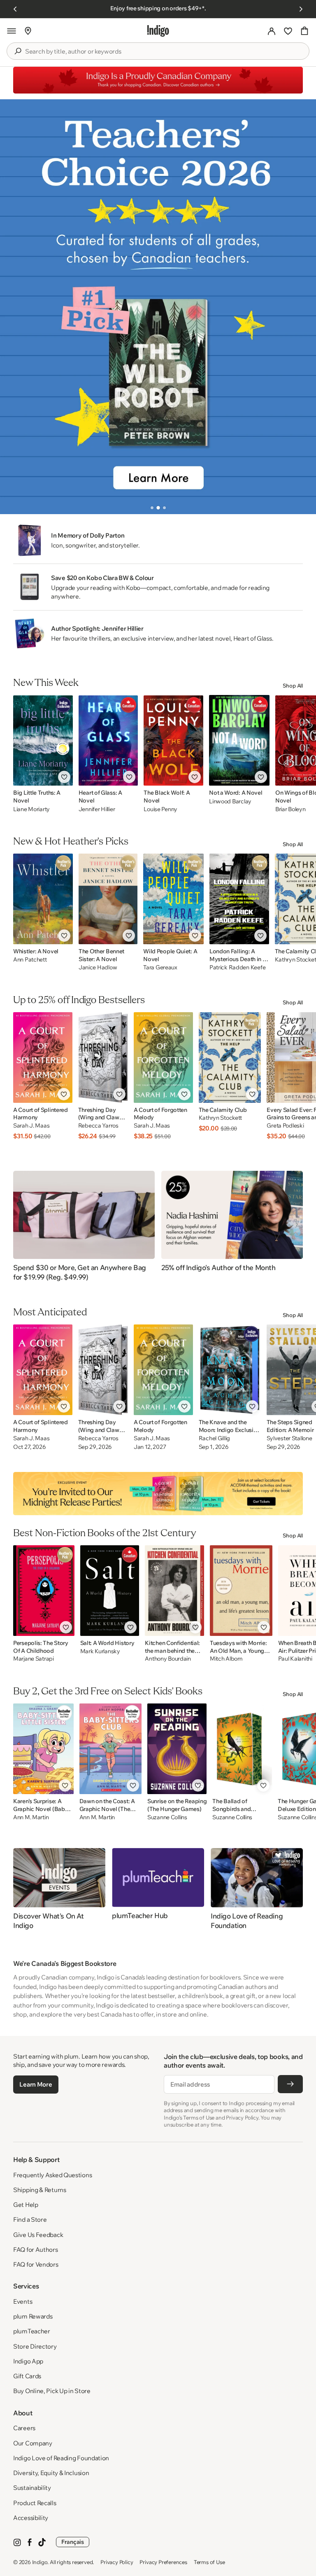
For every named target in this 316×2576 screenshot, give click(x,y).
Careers (24, 2428)
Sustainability (32, 2488)
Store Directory (35, 2346)
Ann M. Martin (31, 1817)
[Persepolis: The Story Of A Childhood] (44, 1591)
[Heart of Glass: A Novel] (108, 740)
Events (23, 2301)
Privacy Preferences (163, 2562)
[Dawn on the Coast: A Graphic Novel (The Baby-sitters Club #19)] (110, 1749)
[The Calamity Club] (230, 1058)
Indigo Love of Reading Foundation (61, 2458)
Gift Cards (27, 2376)
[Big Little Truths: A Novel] (43, 740)
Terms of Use (209, 2562)
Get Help (26, 2205)
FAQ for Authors (36, 2250)
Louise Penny (160, 809)
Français (73, 2542)
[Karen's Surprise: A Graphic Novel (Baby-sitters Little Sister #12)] (43, 1749)
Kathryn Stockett (221, 1118)
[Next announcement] (301, 9)
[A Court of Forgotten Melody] (163, 1058)
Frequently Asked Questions (52, 2175)
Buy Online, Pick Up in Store (52, 2391)
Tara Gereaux (160, 967)
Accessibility (31, 2518)
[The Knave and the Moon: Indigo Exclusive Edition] (230, 1370)
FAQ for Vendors (36, 2264)
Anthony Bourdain (168, 1659)
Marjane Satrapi (34, 1659)
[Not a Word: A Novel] (239, 740)
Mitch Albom (226, 1659)
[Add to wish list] (64, 777)
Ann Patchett (30, 960)
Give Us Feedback (38, 2235)
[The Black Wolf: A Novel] (173, 740)
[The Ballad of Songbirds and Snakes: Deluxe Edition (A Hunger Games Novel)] (242, 1749)
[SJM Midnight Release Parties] (158, 1493)
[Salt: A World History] (110, 1591)
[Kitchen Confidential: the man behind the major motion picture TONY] (174, 1591)
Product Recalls (35, 2503)
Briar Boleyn (290, 809)
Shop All (293, 686)
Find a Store (30, 2219)
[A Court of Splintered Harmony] (43, 1058)
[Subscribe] (290, 2084)
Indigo (40, 2562)
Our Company (33, 2443)
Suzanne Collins (167, 1817)
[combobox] (164, 51)
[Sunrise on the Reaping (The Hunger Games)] (177, 1749)
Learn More (36, 2084)
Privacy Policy (117, 2562)
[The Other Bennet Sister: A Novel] (108, 899)
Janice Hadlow (98, 967)
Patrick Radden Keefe (237, 967)
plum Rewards (33, 2316)
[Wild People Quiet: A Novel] (173, 899)
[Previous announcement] (15, 9)
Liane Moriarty (31, 809)
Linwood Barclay (230, 801)
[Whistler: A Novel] (43, 899)
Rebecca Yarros (98, 1126)
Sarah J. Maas (31, 1126)
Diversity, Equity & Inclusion (51, 2473)
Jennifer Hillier (97, 809)
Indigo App (28, 2361)
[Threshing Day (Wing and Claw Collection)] (103, 1058)
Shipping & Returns (40, 2190)
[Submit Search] (18, 51)
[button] (12, 31)
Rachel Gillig (214, 1438)
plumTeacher (32, 2331)
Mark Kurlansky (100, 1651)
